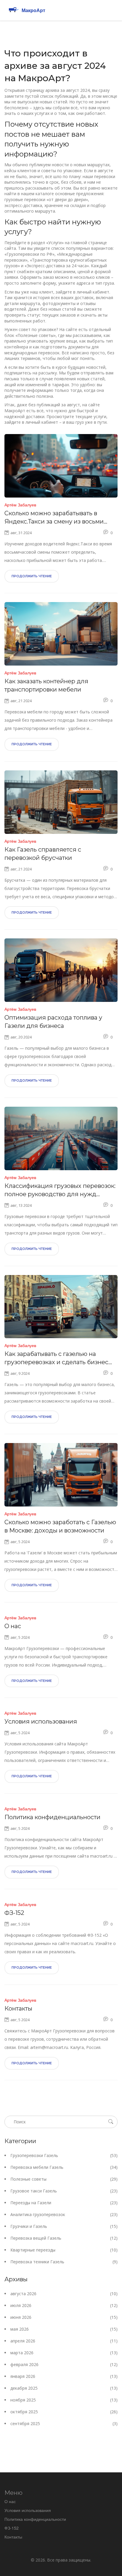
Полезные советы (64, 2179)
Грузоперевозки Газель (64, 2155)
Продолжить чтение (32, 576)
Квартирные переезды (64, 2250)
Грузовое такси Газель (64, 2191)
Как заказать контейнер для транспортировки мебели (46, 685)
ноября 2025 (64, 2400)
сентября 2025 (64, 2423)
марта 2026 (64, 2353)
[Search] (111, 2122)
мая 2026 (64, 2329)
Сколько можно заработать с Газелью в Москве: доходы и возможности (60, 1526)
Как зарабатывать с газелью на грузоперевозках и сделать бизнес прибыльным (56, 1358)
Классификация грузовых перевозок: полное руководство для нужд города (60, 1190)
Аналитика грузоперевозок (64, 2214)
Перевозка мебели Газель (64, 2167)
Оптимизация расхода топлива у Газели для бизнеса (53, 1022)
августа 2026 (64, 2294)
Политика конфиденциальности (52, 1817)
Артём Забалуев (20, 505)
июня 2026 (64, 2317)
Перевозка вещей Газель (64, 2238)
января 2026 (64, 2376)
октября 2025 (64, 2412)
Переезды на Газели (64, 2203)
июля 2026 (64, 2305)
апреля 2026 (64, 2341)
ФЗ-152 (14, 1913)
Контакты (18, 2008)
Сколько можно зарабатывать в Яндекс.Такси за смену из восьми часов (54, 518)
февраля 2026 (64, 2364)
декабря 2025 (64, 2388)
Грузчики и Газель (64, 2226)
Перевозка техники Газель (64, 2262)
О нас (13, 1626)
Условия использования (41, 1721)
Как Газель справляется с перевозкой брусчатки (43, 854)
